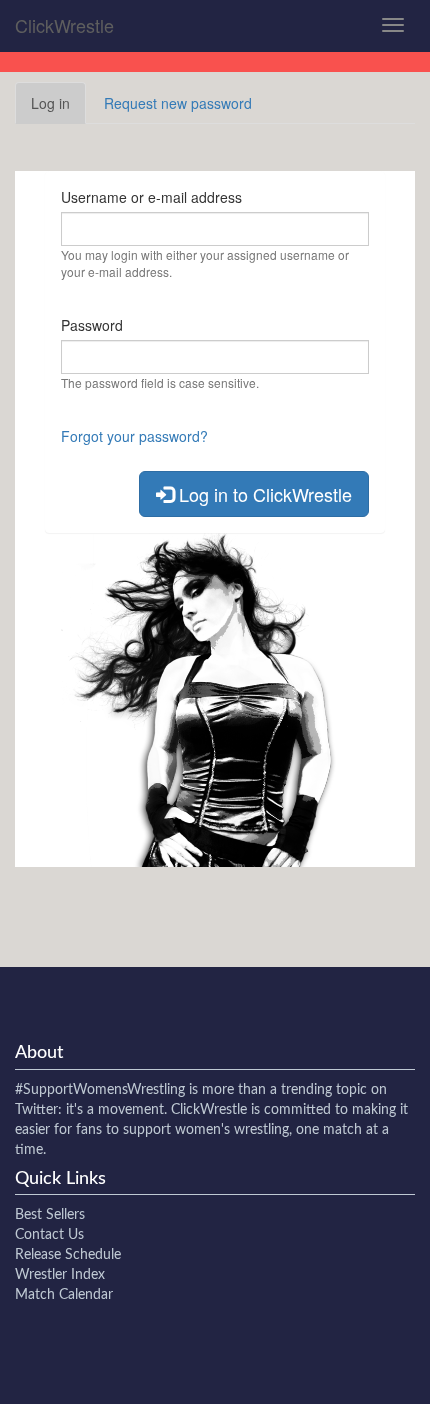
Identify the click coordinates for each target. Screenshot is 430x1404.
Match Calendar (64, 1295)
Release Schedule (68, 1255)
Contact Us (49, 1235)
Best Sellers (50, 1215)
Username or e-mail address (151, 197)
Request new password (178, 103)
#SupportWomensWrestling (100, 1090)
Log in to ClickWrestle (263, 494)
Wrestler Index (60, 1275)
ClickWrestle (64, 25)
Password (92, 325)
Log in (58, 108)
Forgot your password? (134, 436)
